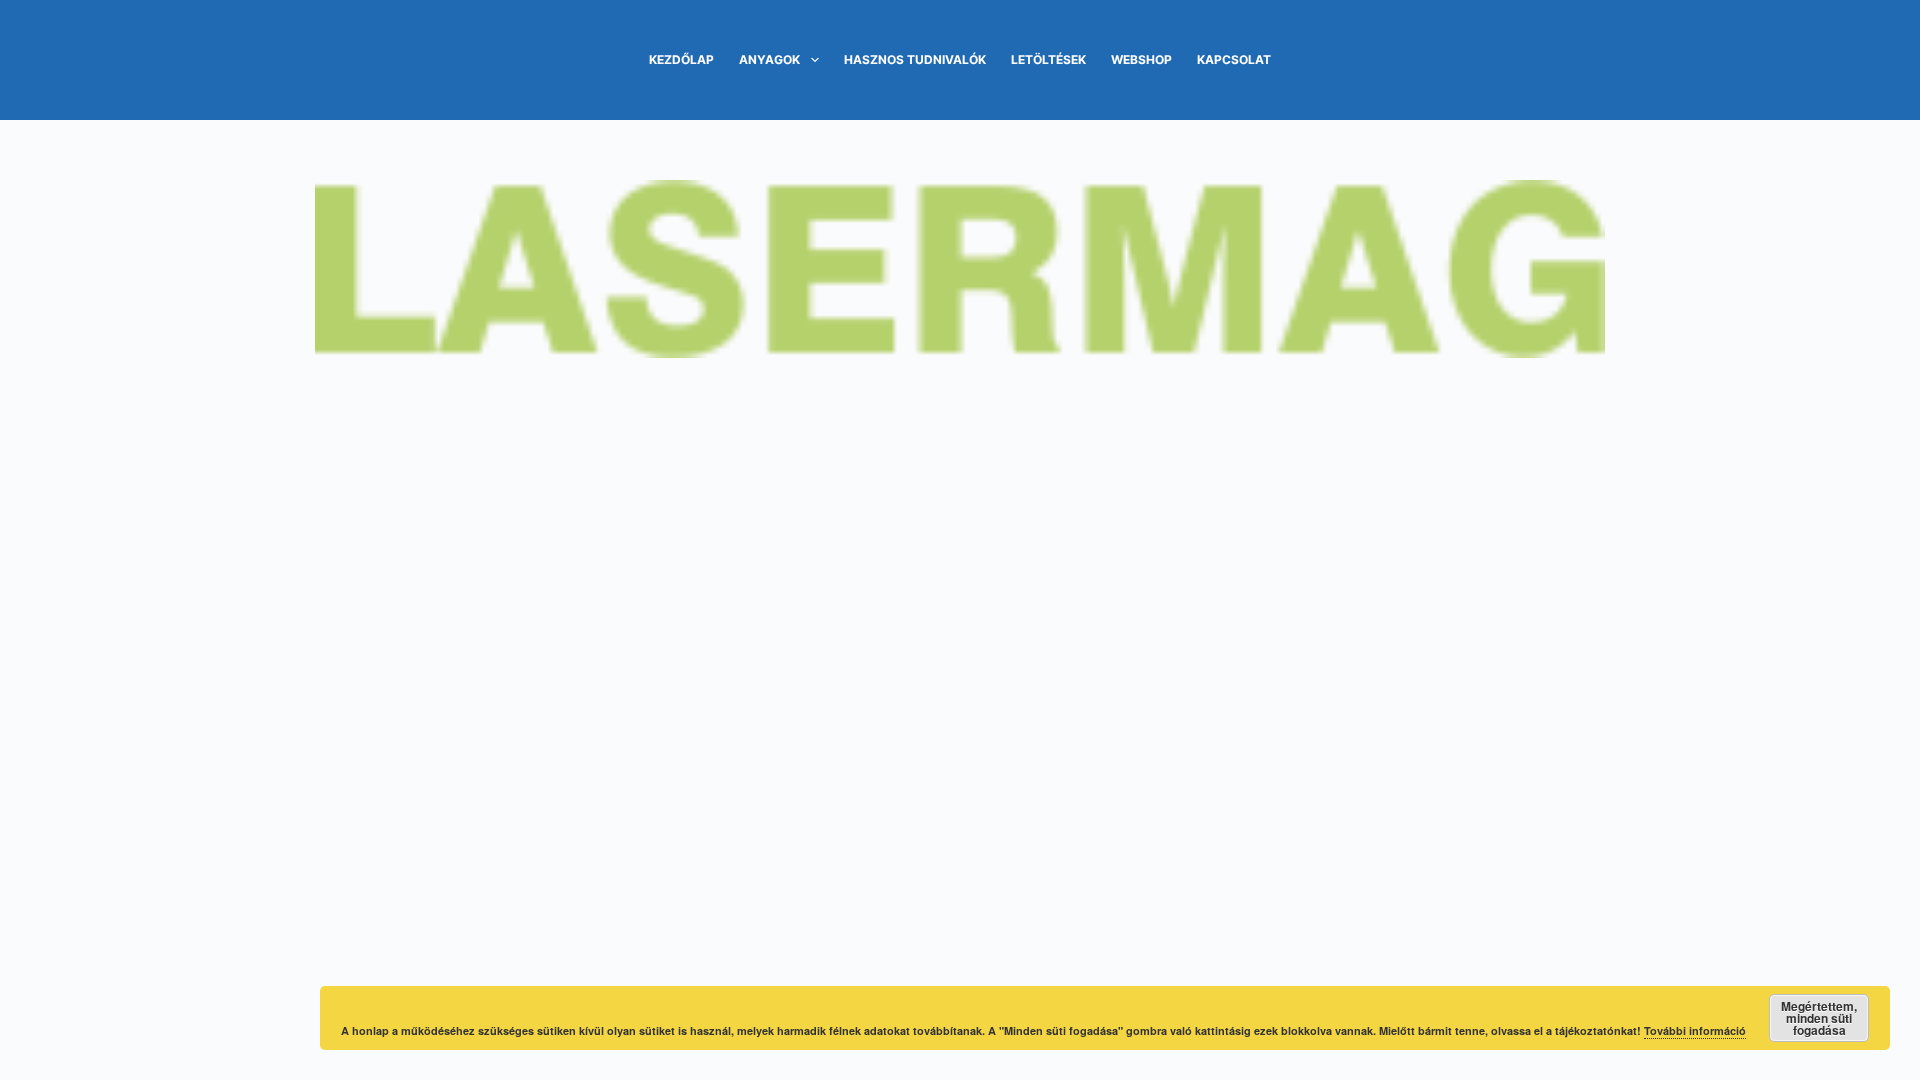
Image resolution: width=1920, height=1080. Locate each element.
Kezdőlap (681, 59)
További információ (1695, 1030)
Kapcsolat (1234, 59)
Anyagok (769, 59)
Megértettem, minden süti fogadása (1819, 1018)
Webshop (1141, 59)
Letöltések (1048, 59)
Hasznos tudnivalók (915, 59)
